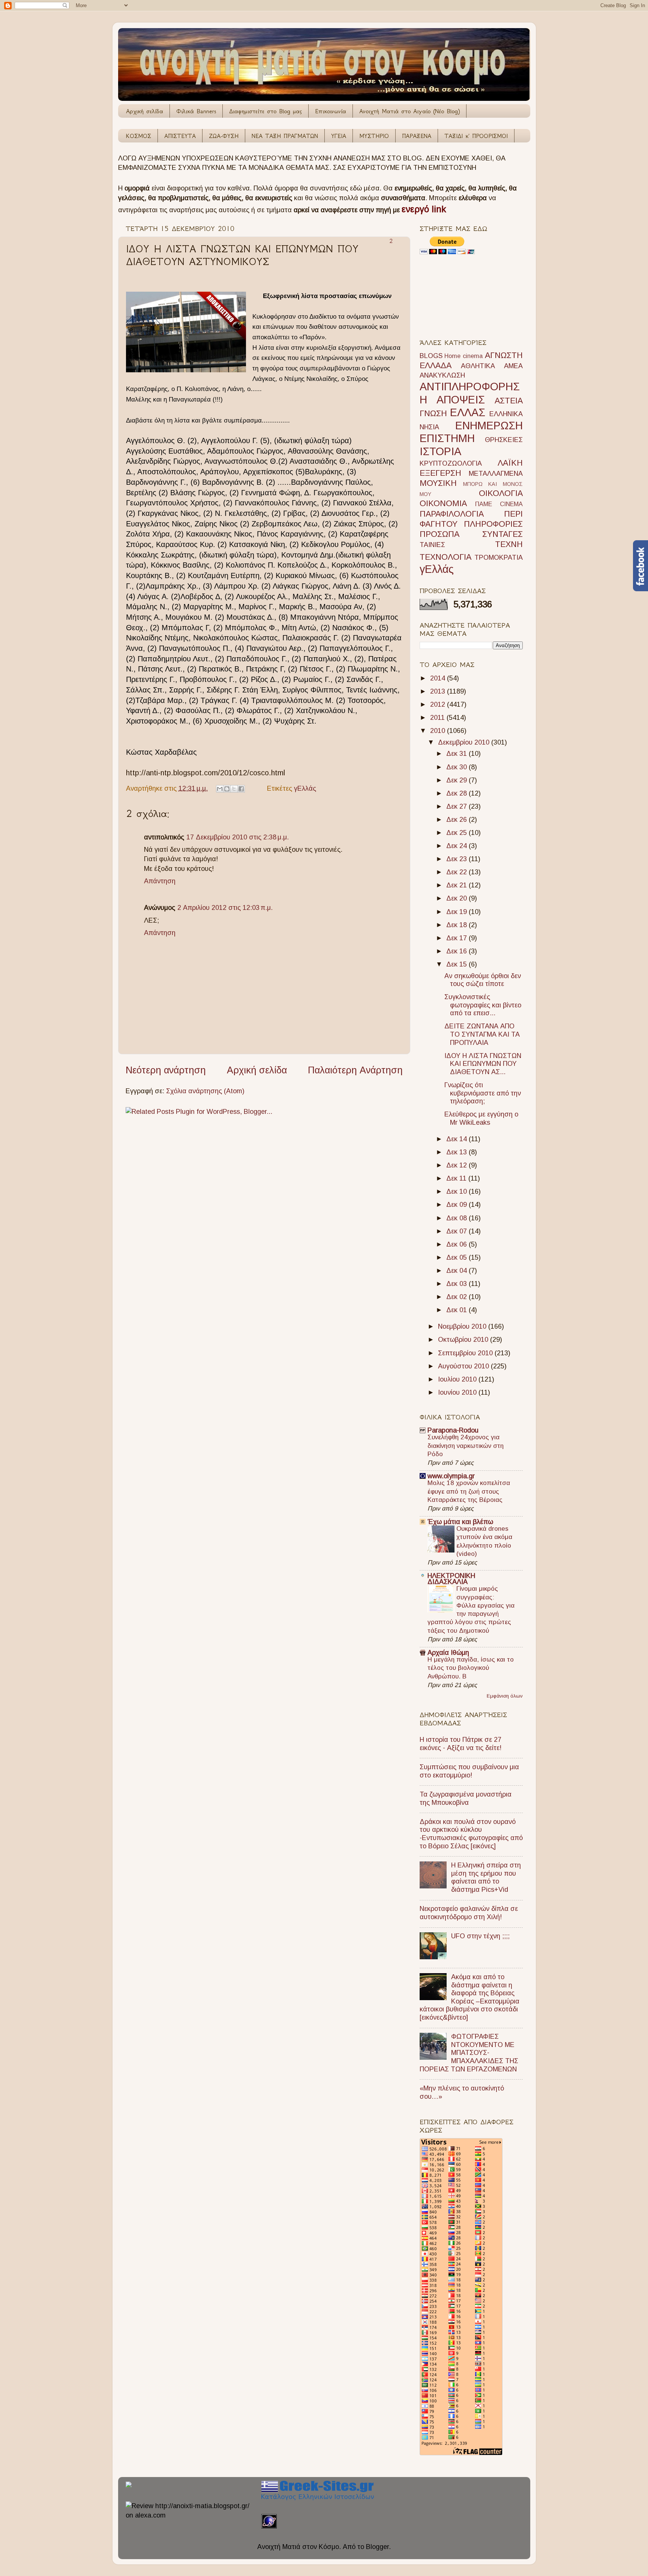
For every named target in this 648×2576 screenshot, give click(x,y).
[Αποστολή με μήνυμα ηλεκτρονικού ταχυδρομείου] (220, 789)
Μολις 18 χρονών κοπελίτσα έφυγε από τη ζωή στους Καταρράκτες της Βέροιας (469, 1491)
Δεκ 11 (457, 1178)
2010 (439, 731)
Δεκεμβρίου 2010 (465, 742)
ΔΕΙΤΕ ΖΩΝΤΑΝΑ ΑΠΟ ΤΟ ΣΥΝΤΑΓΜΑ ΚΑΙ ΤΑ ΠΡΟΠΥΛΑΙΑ (482, 1034)
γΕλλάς (305, 788)
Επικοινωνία (331, 111)
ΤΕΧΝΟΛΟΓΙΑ (445, 557)
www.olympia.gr (451, 1476)
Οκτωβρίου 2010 (464, 1340)
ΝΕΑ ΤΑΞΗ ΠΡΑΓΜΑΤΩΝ (285, 136)
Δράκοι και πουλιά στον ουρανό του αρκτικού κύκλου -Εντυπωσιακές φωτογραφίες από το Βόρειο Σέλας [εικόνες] (471, 1834)
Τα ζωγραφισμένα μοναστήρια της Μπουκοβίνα (466, 1798)
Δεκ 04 (457, 1271)
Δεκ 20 (457, 898)
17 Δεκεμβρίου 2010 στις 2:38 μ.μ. (238, 837)
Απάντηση (160, 881)
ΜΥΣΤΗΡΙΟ (374, 136)
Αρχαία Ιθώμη (448, 1653)
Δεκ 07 (457, 1231)
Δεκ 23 (457, 859)
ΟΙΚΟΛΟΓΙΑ (501, 493)
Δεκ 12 (457, 1165)
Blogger (377, 2547)
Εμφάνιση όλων (505, 1696)
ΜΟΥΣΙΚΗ (438, 483)
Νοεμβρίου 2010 (463, 1326)
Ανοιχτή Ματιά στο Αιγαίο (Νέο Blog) (409, 111)
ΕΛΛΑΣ (468, 412)
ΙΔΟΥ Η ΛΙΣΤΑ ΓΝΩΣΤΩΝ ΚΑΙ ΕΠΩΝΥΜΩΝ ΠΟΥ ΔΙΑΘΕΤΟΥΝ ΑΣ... (483, 1064)
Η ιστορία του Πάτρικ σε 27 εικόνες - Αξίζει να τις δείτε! (460, 1744)
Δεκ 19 (457, 912)
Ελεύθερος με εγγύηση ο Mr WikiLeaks (481, 1118)
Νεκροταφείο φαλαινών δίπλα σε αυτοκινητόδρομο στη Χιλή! (469, 1913)
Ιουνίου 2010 (458, 1392)
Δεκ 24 (457, 846)
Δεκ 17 (457, 938)
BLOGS (431, 356)
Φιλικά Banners (196, 111)
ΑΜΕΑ (513, 366)
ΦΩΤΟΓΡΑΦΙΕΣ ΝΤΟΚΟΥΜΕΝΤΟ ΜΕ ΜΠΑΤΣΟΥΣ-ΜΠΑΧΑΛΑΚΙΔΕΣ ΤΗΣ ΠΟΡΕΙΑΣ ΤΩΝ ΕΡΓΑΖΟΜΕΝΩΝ (469, 2053)
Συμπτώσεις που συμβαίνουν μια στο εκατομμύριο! (469, 1771)
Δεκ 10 (457, 1191)
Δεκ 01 (457, 1310)
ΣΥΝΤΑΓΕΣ (502, 534)
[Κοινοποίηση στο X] (234, 789)
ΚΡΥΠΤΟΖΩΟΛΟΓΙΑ (451, 463)
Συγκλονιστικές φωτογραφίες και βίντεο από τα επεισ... (483, 1005)
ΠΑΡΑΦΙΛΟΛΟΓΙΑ (452, 514)
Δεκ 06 (457, 1244)
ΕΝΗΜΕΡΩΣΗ (489, 426)
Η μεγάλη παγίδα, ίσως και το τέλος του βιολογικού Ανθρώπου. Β (471, 1668)
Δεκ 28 (457, 793)
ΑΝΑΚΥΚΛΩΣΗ (442, 375)
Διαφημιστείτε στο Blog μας (265, 111)
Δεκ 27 (457, 806)
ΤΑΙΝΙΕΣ (432, 545)
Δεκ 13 (457, 1152)
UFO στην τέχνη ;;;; (480, 1936)
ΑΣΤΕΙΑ (509, 401)
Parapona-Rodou (453, 1430)
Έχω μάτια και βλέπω (460, 1522)
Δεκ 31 (457, 754)
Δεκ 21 (457, 885)
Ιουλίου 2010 (458, 1379)
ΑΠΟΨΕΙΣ (461, 400)
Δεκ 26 (457, 820)
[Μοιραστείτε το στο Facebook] (241, 789)
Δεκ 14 (457, 1139)
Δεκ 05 (457, 1257)
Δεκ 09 (457, 1205)
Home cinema (463, 356)
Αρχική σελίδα (145, 111)
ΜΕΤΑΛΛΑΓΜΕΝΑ (496, 474)
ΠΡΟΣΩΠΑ (439, 534)
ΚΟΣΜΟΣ (139, 136)
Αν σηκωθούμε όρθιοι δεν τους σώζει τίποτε (483, 980)
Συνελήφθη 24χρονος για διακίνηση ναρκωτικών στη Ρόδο (466, 1445)
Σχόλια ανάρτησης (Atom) (205, 1091)
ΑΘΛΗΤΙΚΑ (478, 366)
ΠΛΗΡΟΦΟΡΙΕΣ (493, 524)
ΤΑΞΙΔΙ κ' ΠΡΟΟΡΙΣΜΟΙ (476, 136)
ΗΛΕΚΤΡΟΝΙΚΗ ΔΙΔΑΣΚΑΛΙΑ (451, 1579)
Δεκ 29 (457, 780)
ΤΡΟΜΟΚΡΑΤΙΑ (499, 557)
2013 (439, 691)
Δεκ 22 (457, 872)
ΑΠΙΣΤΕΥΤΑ (180, 136)
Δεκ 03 (457, 1284)
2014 (439, 678)
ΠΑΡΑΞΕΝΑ (417, 136)
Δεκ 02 (457, 1297)
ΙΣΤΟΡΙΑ (440, 451)
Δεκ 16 (457, 951)
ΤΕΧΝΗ (509, 544)
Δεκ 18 (457, 925)
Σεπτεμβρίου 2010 (466, 1353)
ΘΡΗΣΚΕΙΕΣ (504, 440)
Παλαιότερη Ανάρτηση (355, 1070)
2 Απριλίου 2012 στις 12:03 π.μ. (225, 908)
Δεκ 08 (457, 1218)
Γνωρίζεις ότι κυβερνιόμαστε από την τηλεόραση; (483, 1093)
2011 (438, 718)
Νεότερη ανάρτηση (166, 1070)
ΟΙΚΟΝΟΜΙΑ (443, 503)
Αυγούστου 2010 (464, 1366)
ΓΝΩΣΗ (433, 413)
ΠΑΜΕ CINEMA (499, 504)
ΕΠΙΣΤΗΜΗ (447, 438)
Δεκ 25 (457, 833)
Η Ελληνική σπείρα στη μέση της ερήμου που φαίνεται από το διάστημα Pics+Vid (486, 1877)
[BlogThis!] (227, 789)
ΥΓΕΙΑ (339, 136)
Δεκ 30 (457, 767)
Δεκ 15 (457, 964)
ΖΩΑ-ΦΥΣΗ (224, 136)
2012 (439, 704)
